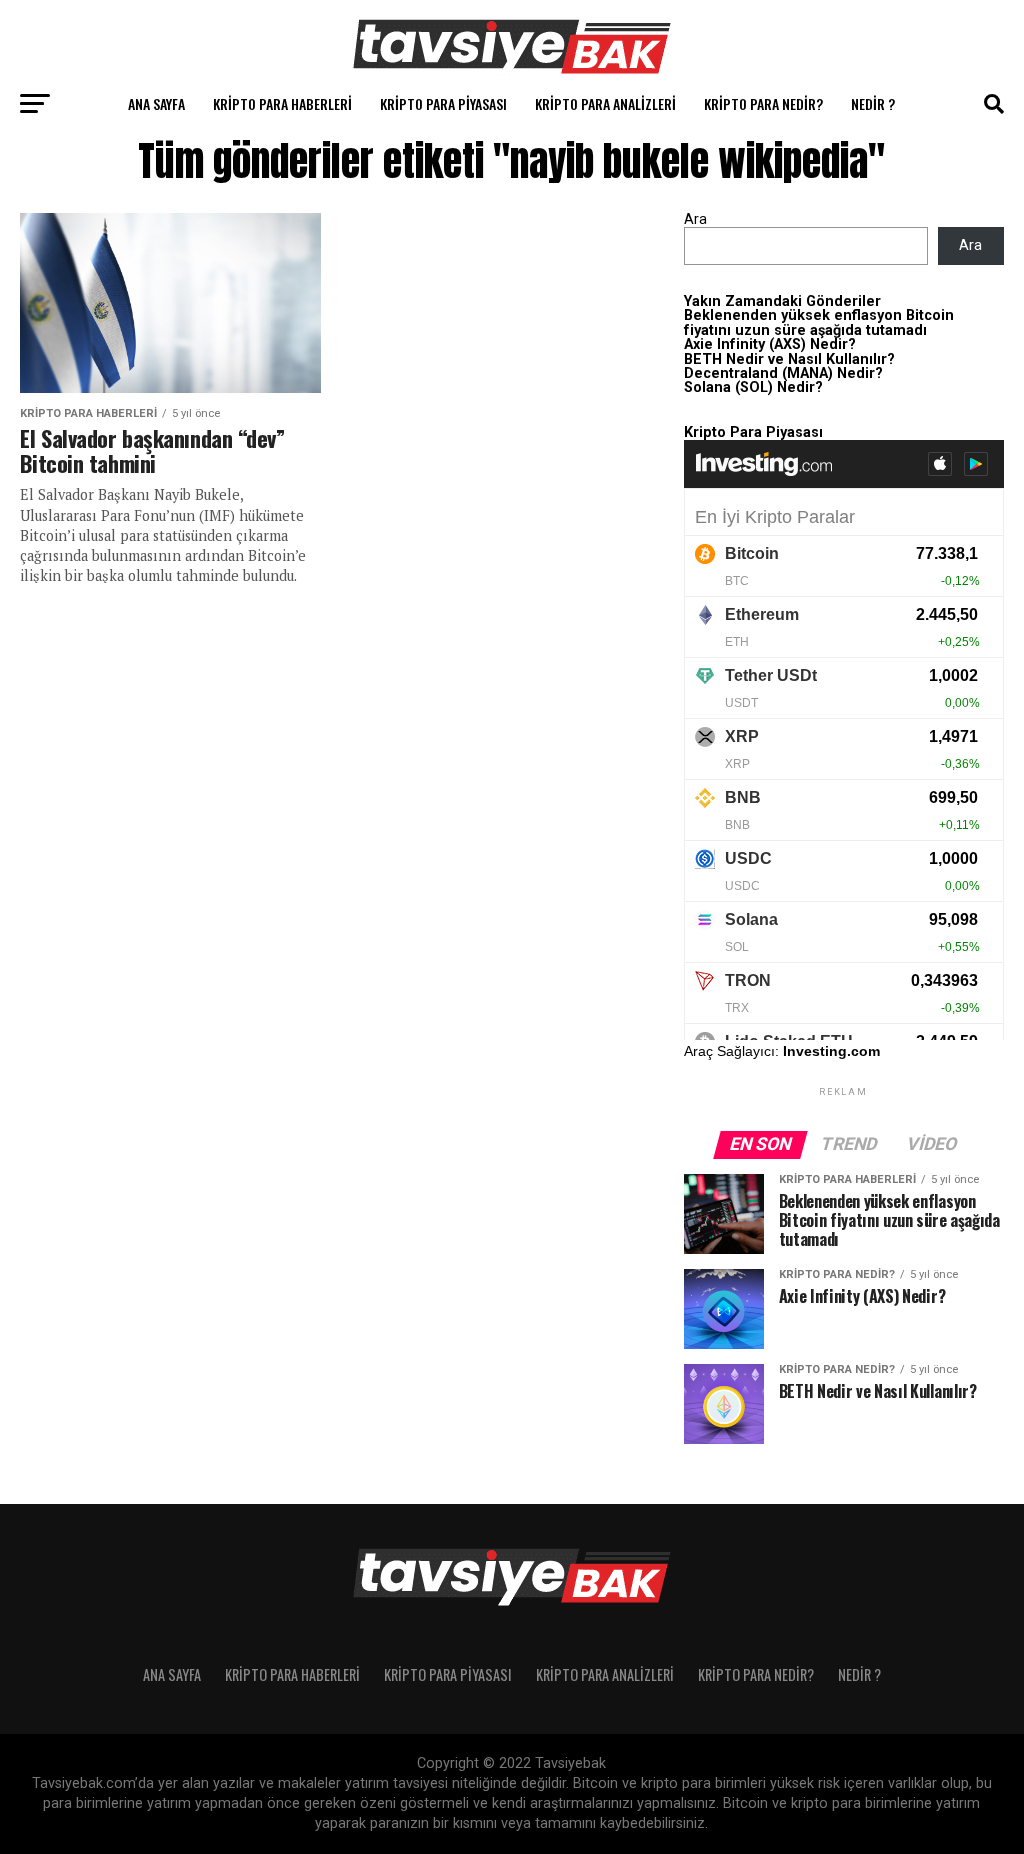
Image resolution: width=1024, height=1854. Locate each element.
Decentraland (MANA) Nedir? (783, 373)
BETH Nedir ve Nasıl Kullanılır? (789, 359)
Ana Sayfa (156, 103)
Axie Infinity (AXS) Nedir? (770, 344)
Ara (695, 219)
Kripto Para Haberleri (282, 103)
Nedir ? (873, 103)
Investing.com (831, 1051)
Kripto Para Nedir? (763, 103)
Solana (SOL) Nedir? (753, 387)
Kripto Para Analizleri (605, 103)
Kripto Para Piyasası (443, 103)
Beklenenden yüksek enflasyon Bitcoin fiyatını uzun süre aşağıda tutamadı (819, 322)
